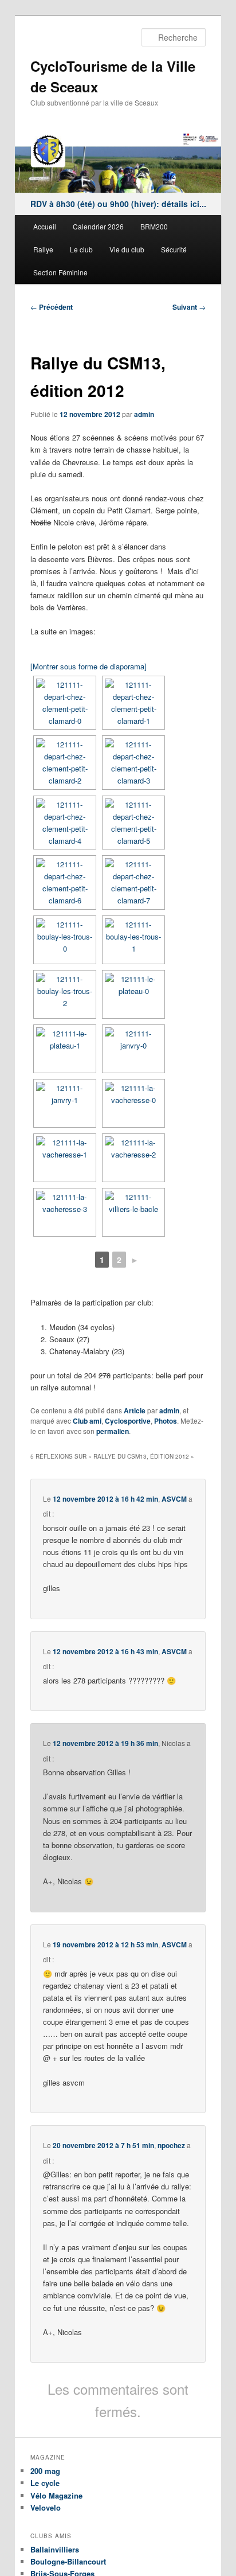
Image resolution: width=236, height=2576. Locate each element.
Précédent (52, 307)
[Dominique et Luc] (133, 940)
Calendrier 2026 (98, 226)
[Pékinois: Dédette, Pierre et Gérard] (65, 1212)
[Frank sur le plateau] (133, 994)
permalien (113, 1431)
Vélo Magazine (56, 2495)
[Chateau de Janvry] (65, 1103)
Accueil (45, 226)
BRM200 (154, 226)
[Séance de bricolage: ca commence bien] (65, 882)
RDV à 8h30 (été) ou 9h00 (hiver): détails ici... (118, 204)
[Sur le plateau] (65, 1049)
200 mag (45, 2471)
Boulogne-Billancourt (68, 2561)
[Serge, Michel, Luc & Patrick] (133, 763)
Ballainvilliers (55, 2549)
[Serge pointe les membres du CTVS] (65, 823)
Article (135, 1410)
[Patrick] (133, 1158)
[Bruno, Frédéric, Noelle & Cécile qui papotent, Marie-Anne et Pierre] (133, 882)
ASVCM (174, 1499)
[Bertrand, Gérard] (65, 1158)
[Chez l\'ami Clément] (133, 703)
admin (144, 414)
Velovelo (46, 2507)
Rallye (43, 249)
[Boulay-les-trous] (65, 940)
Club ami (87, 1421)
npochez (171, 2145)
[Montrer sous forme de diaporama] (88, 666)
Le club (81, 249)
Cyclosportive (128, 1421)
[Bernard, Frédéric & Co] (65, 763)
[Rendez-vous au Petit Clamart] (65, 703)
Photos (166, 1421)
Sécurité (174, 249)
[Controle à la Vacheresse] (133, 1103)
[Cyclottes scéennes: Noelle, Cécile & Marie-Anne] (133, 823)
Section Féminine (60, 272)
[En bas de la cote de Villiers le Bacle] (133, 1212)
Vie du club (127, 249)
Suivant (189, 307)
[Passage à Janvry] (133, 1049)
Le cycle (45, 2483)
